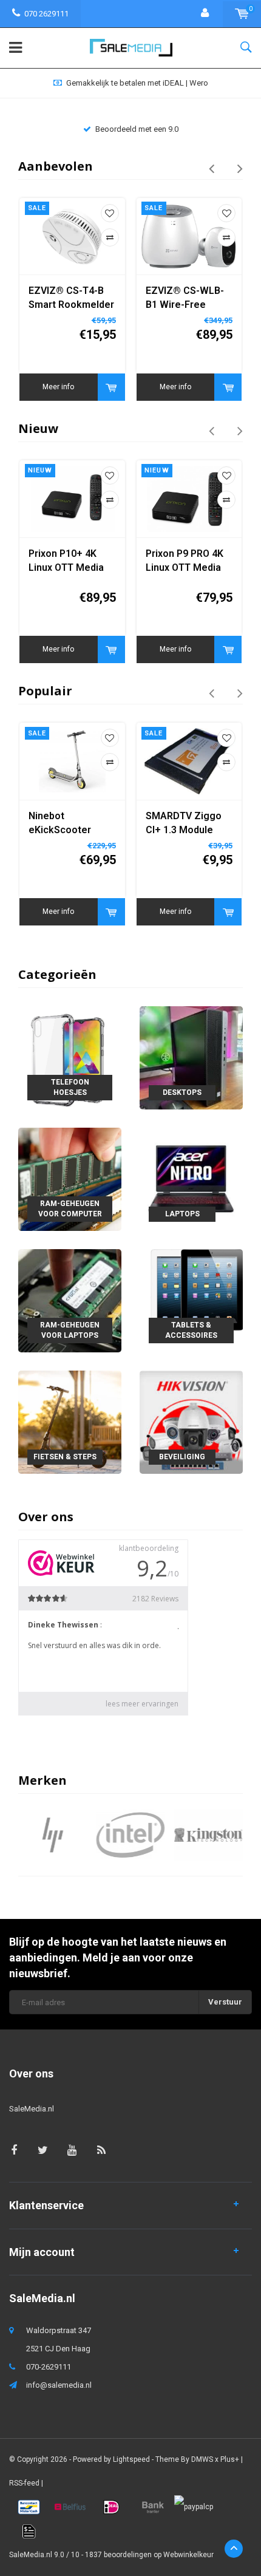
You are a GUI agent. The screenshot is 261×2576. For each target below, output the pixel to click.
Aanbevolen (56, 166)
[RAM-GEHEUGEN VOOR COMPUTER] (70, 1179)
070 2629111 (46, 14)
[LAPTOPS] (191, 1179)
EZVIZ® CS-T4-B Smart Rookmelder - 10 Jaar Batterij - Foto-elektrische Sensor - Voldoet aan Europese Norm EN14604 (71, 298)
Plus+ (230, 2459)
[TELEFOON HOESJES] (70, 1058)
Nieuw (38, 428)
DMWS (202, 2459)
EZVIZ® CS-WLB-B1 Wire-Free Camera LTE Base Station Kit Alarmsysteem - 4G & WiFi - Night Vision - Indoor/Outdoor (185, 298)
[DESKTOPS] (191, 1058)
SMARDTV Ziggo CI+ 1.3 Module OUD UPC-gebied (184, 824)
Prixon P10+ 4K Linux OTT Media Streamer (66, 561)
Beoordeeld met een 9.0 (137, 129)
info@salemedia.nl (59, 2385)
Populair (45, 691)
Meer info (58, 387)
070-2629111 (49, 2367)
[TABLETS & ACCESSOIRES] (191, 1300)
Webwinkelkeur (188, 2555)
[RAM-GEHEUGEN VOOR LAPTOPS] (70, 1300)
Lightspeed (131, 2459)
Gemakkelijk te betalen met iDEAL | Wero (137, 83)
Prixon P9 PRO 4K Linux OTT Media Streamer (185, 561)
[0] (242, 14)
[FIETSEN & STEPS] (70, 1422)
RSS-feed (24, 2483)
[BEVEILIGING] (191, 1422)
